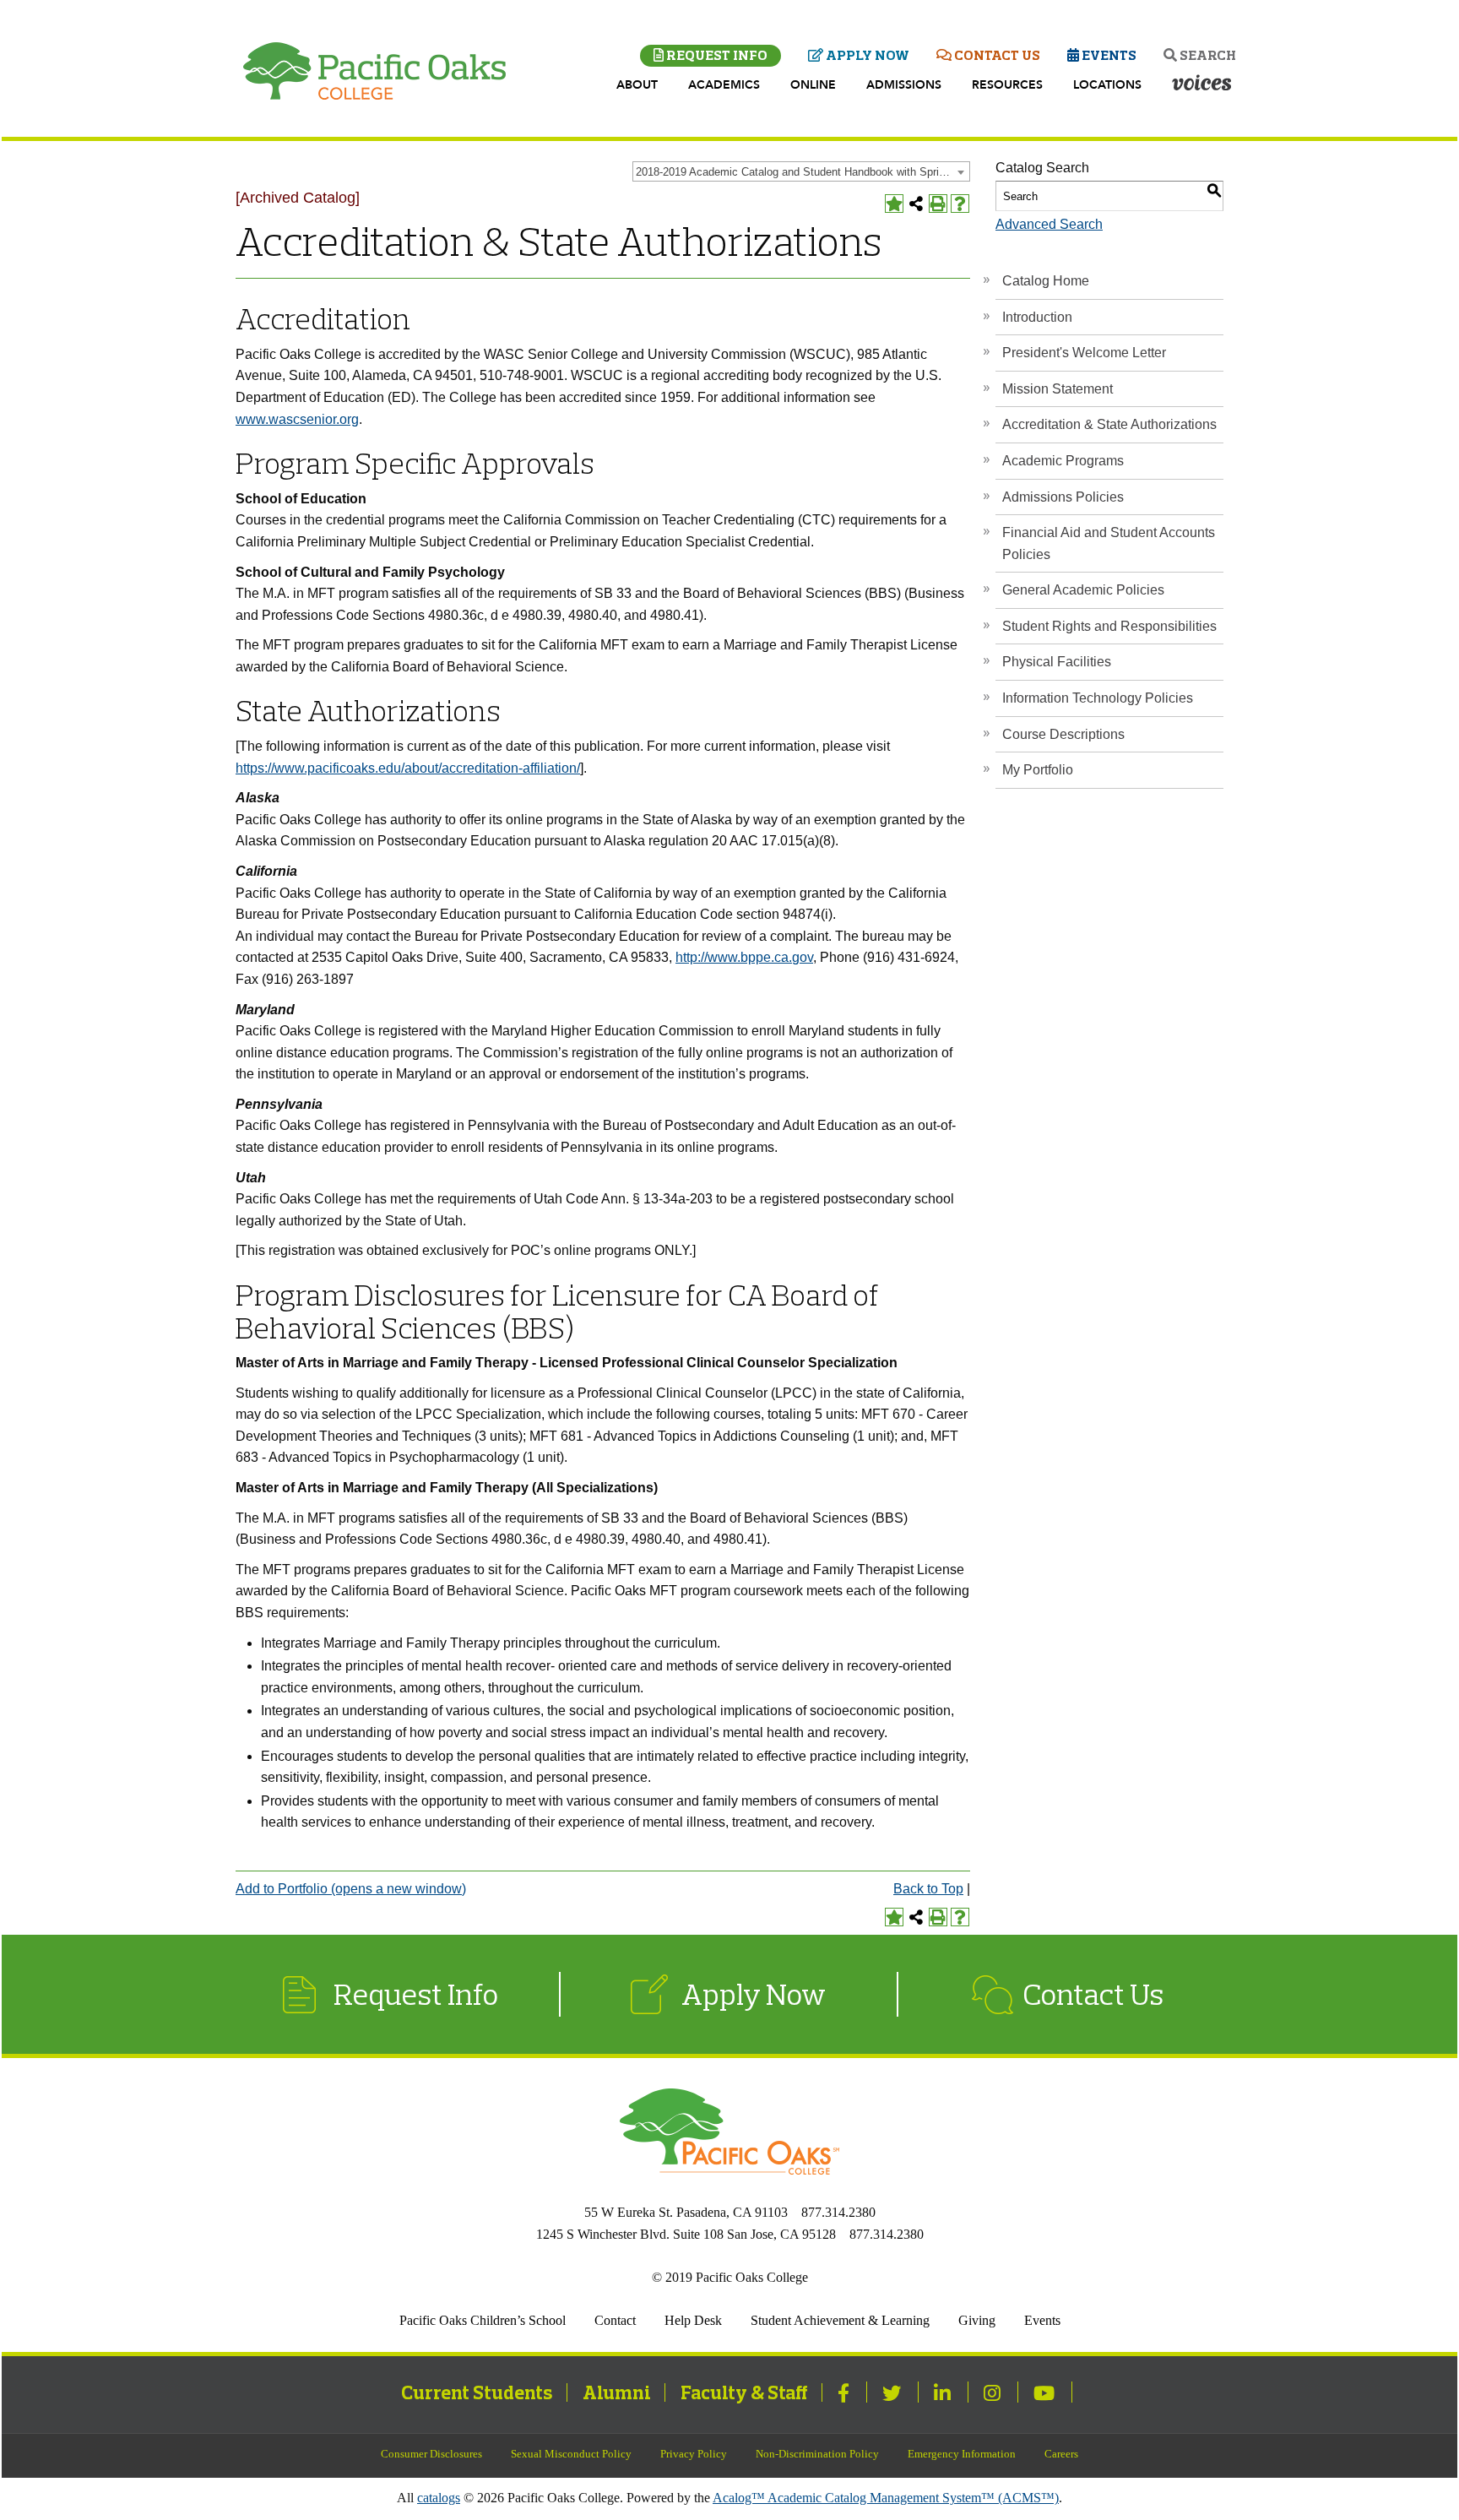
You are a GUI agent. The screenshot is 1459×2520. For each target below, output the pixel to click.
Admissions (904, 85)
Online (813, 85)
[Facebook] (846, 2392)
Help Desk (693, 2320)
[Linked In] (944, 2392)
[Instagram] (994, 2392)
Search (1207, 55)
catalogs (439, 2498)
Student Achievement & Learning (840, 2320)
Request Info (716, 55)
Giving (977, 2320)
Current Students (477, 2392)
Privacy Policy (694, 2454)
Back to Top (928, 1889)
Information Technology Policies (1098, 698)
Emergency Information (962, 2454)
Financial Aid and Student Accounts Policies (1109, 543)
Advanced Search (1049, 224)
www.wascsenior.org (297, 419)
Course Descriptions (1063, 734)
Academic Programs (1063, 461)
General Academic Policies (1083, 590)
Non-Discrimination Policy (817, 2454)
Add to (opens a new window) (351, 1889)
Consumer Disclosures (431, 2454)
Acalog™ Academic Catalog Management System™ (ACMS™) (886, 2498)
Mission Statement (1058, 389)
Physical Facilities (1057, 662)
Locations (1107, 85)
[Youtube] (1046, 2392)
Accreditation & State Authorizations (1109, 424)
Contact (615, 2320)
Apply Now (866, 55)
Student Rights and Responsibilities (1109, 626)
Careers (1061, 2454)
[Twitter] (894, 2392)
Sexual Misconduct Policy (571, 2454)
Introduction (1037, 317)
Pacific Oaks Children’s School (483, 2320)
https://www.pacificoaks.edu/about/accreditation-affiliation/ (408, 768)
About (637, 85)
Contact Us (996, 55)
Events (1108, 55)
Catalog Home (1046, 281)
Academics (724, 85)
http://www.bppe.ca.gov (744, 957)
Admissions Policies (1063, 497)
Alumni (617, 2392)
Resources (1007, 85)
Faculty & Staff (744, 2392)
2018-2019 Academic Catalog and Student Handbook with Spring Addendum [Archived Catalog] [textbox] (803, 172)
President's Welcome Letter (1084, 353)
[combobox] (801, 171)
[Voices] (1201, 84)
